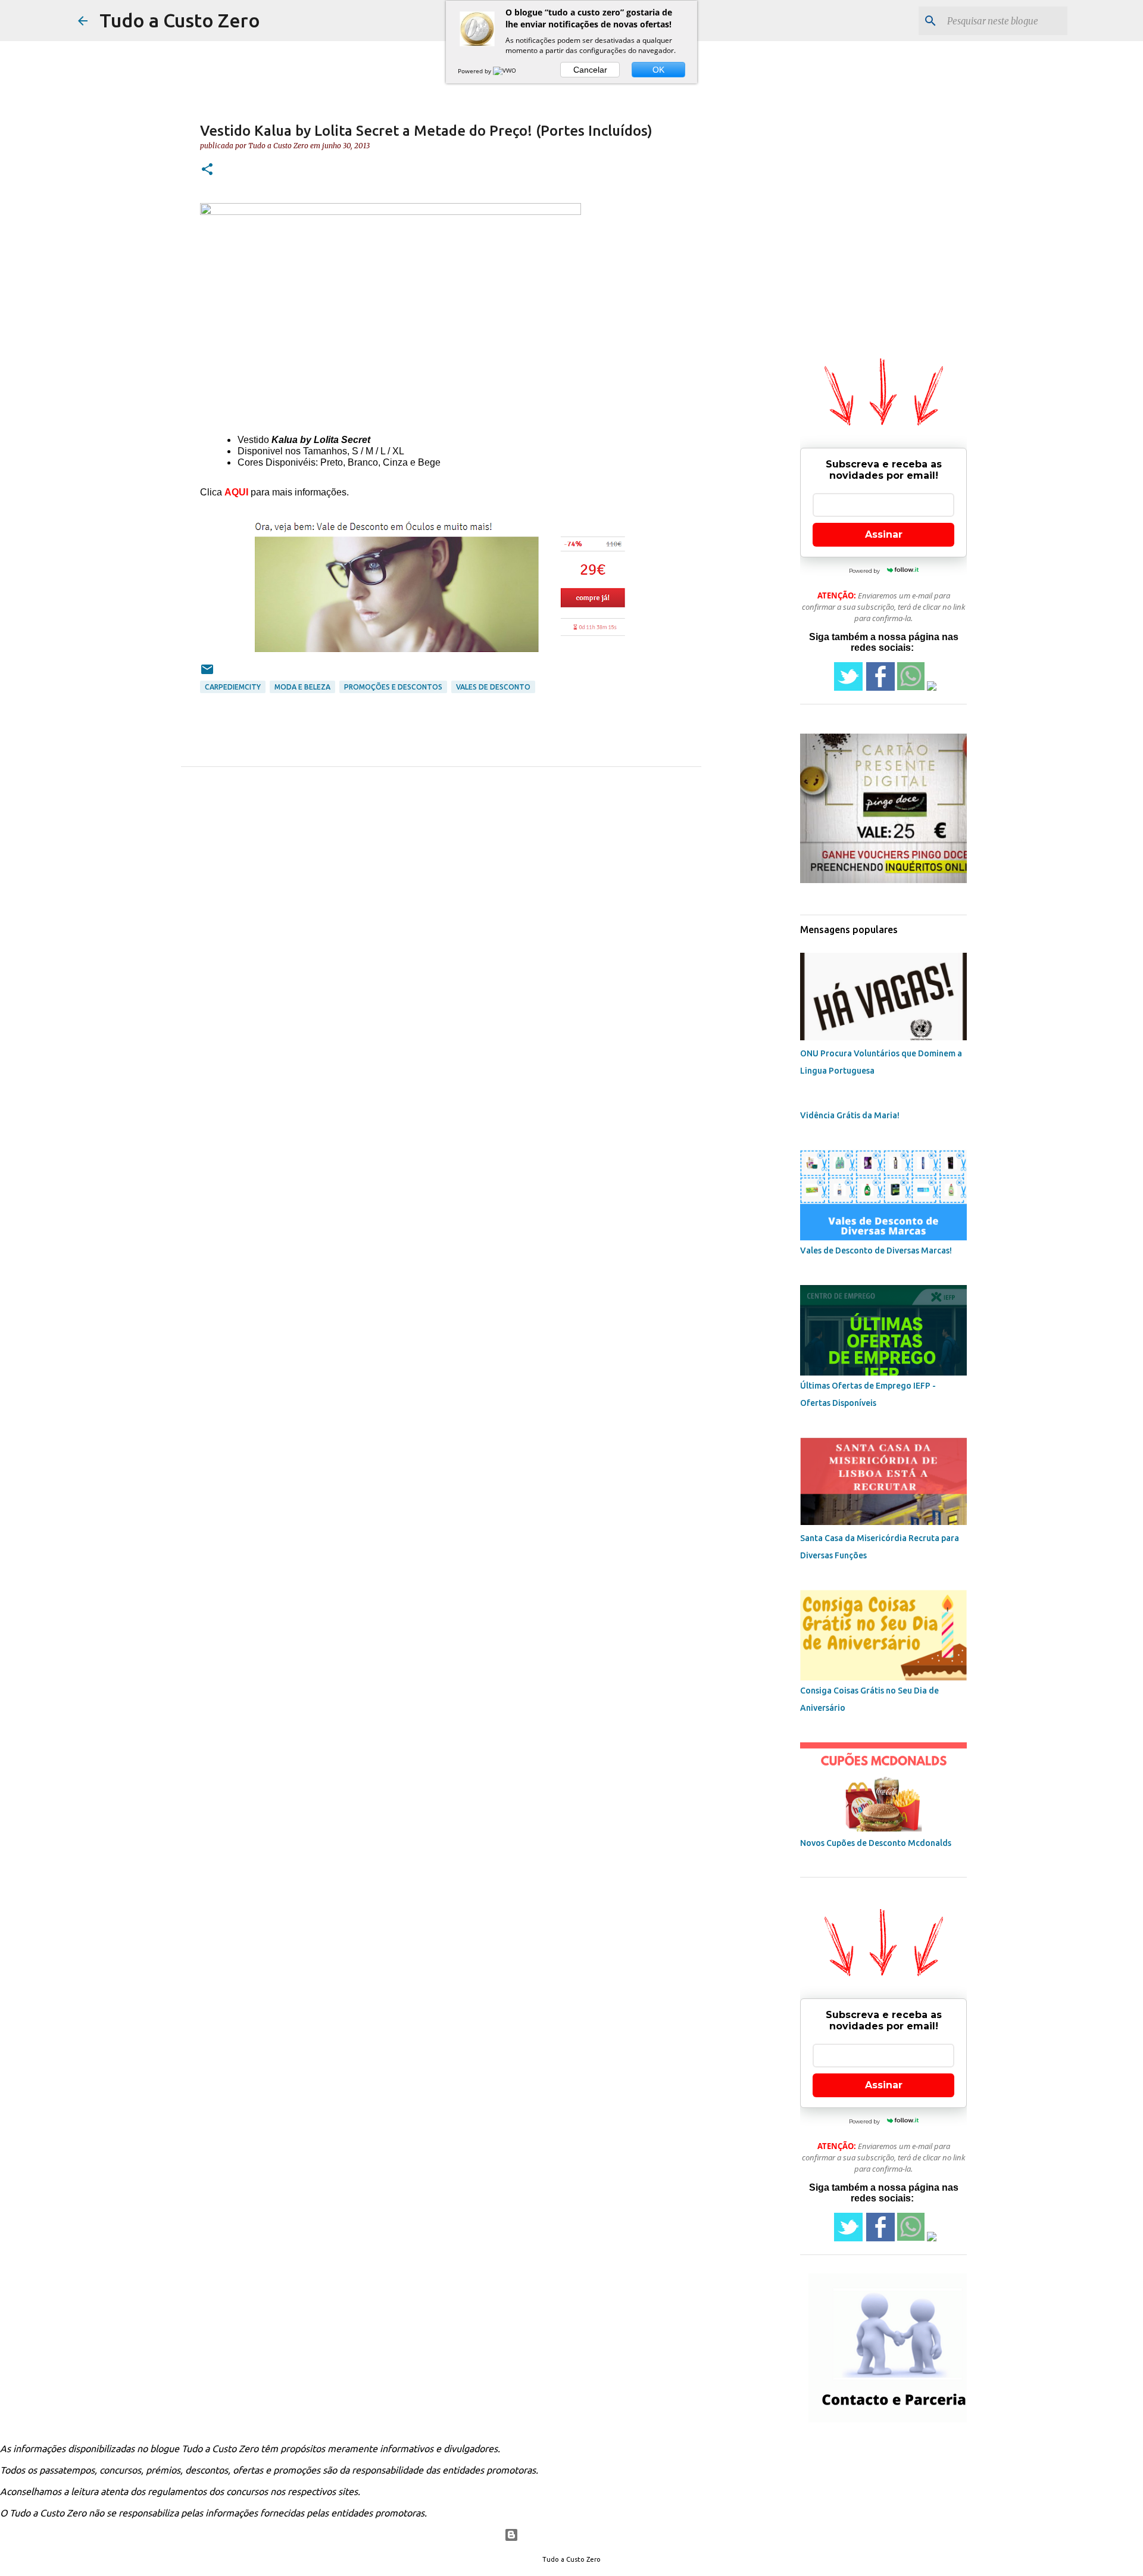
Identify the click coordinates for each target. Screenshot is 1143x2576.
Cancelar (590, 70)
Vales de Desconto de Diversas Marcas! (876, 1250)
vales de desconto (493, 687)
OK (658, 70)
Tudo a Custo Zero (180, 20)
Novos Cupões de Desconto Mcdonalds (876, 1843)
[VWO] (505, 71)
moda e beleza (302, 687)
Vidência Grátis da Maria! (850, 1115)
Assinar (884, 534)
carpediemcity (233, 687)
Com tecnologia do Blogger (579, 2535)
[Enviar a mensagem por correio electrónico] (207, 674)
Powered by (475, 71)
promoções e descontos (393, 687)
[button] (207, 170)
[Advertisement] (824, 419)
